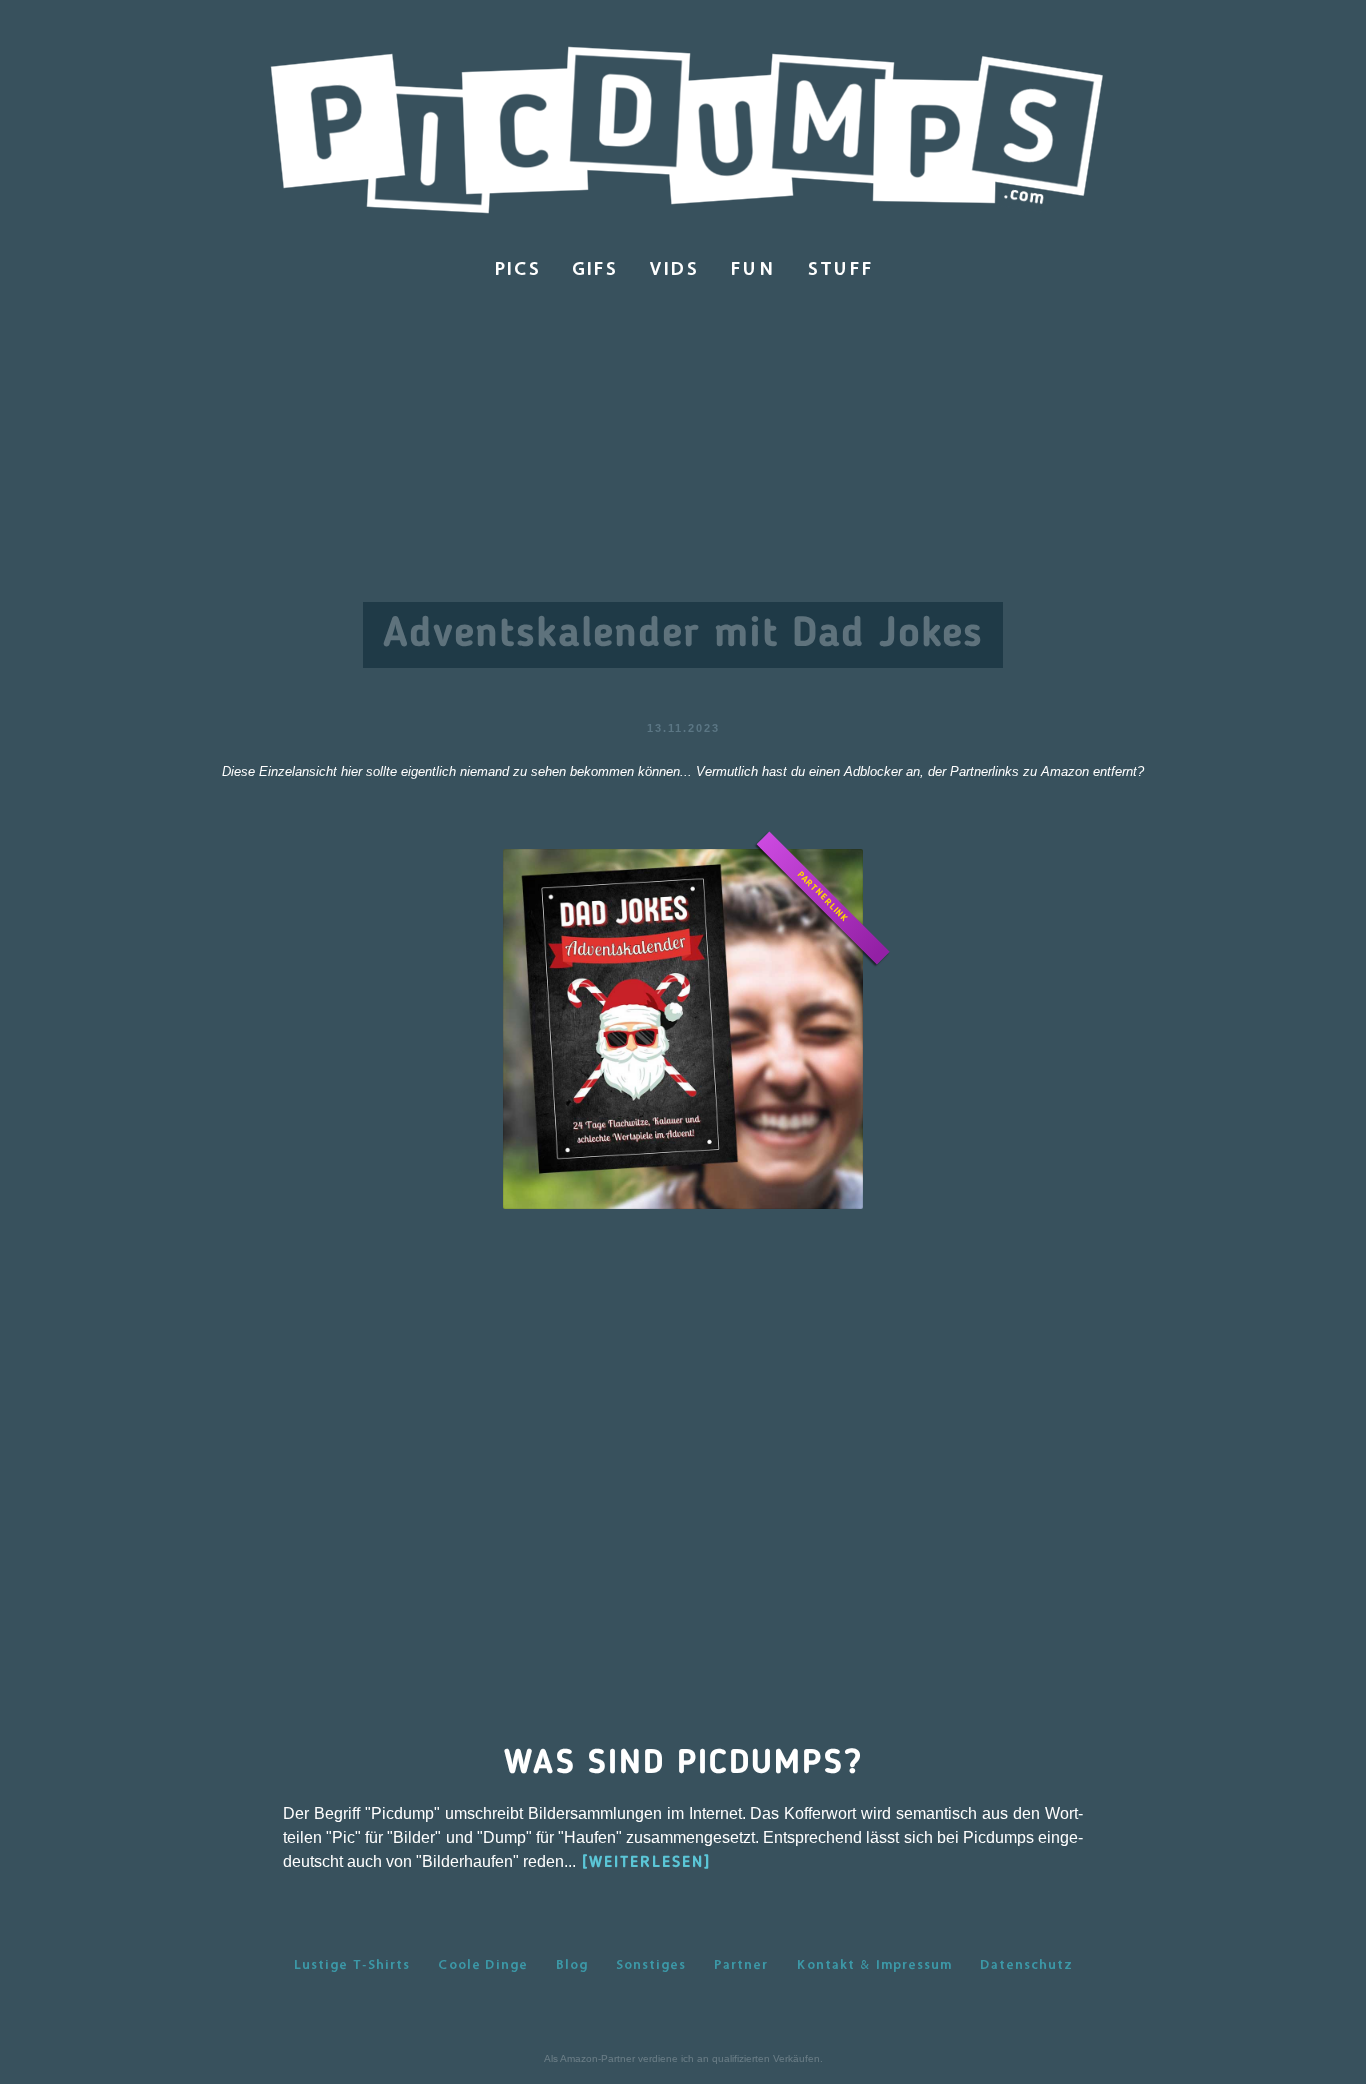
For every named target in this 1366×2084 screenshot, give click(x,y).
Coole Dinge (483, 1964)
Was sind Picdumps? (683, 1764)
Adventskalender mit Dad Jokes (683, 635)
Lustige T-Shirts (352, 1964)
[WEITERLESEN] (646, 1863)
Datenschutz (1026, 1964)
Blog (572, 1964)
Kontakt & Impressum (874, 1964)
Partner (741, 1964)
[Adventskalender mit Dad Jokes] (683, 1027)
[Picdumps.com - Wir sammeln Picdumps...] (682, 132)
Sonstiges (651, 1964)
